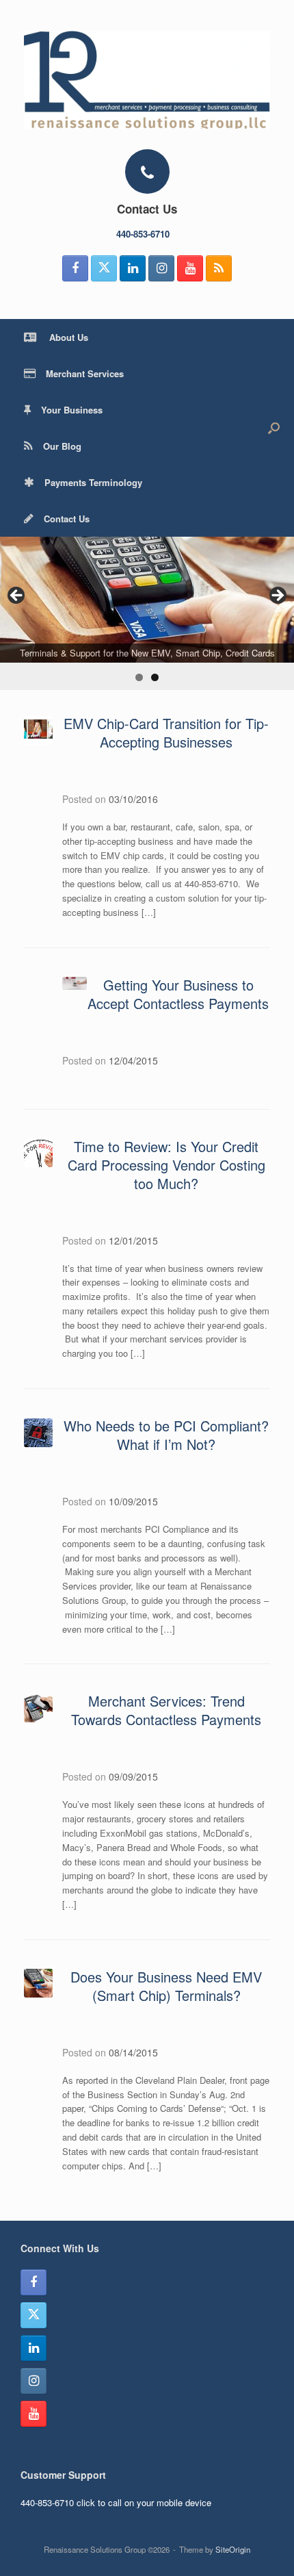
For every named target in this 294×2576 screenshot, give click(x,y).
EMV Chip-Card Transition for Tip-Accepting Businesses (166, 732)
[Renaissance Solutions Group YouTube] (190, 268)
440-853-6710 (144, 234)
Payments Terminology (93, 482)
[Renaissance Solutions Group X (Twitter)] (104, 268)
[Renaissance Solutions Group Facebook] (75, 268)
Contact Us (67, 519)
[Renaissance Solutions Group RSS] (219, 268)
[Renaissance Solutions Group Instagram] (161, 268)
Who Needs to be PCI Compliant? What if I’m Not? (166, 1435)
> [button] (277, 596)
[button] (274, 428)
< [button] (17, 596)
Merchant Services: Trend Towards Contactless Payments (166, 1710)
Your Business (72, 410)
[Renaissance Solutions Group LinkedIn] (133, 268)
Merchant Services (85, 373)
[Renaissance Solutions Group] (147, 80)
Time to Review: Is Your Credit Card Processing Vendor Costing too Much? (166, 1165)
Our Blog (62, 446)
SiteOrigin (233, 2549)
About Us (67, 337)
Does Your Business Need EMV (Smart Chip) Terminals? (166, 1986)
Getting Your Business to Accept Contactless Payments (178, 994)
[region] (147, 613)
